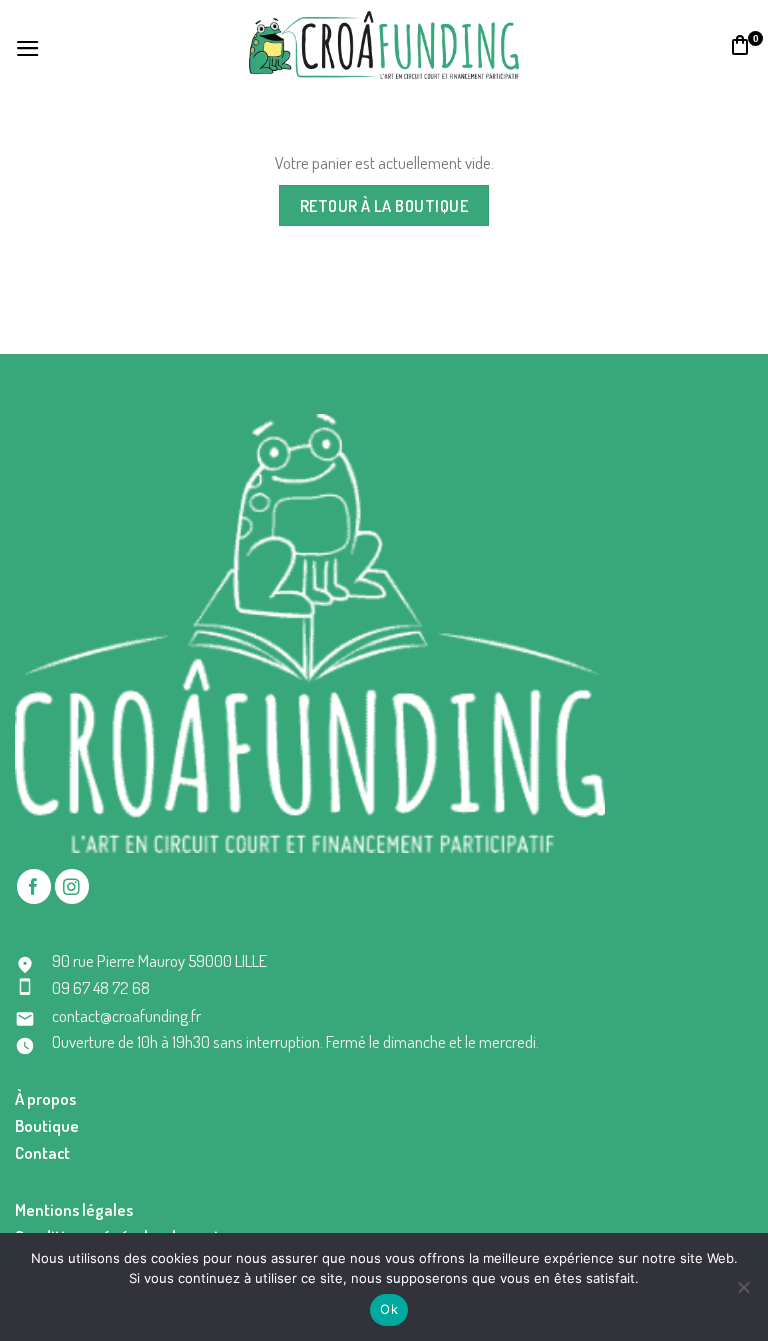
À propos (45, 1098)
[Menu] (28, 45)
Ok (389, 1309)
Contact (42, 1152)
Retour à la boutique (384, 205)
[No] (743, 1293)
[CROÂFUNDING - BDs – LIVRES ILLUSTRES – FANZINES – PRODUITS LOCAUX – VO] (384, 44)
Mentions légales (74, 1209)
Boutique (47, 1125)
